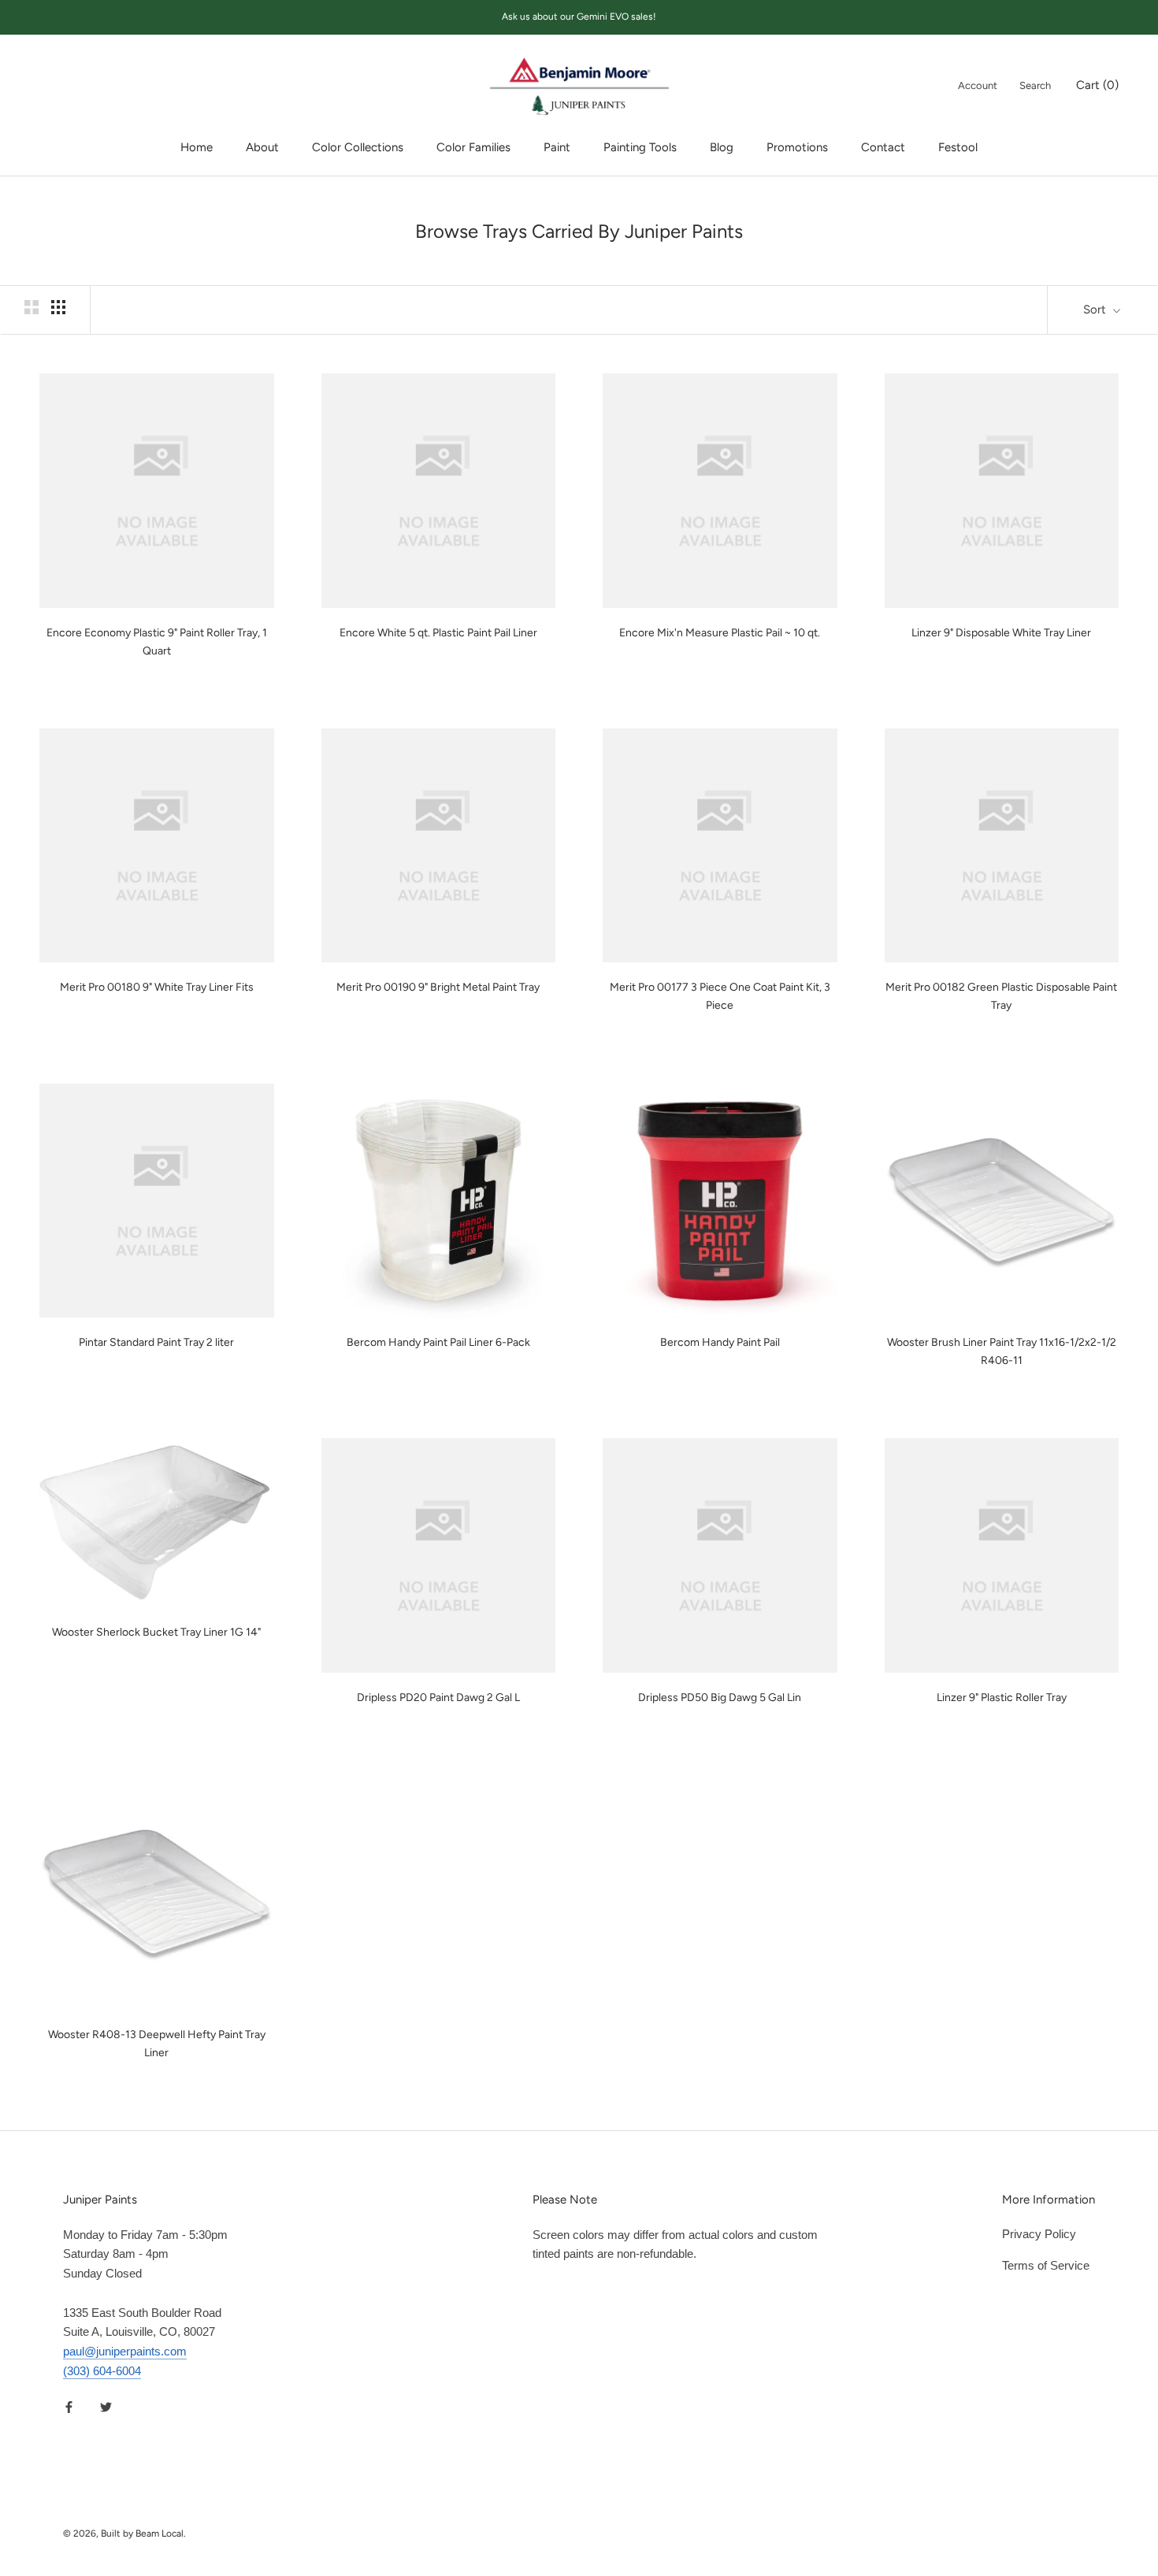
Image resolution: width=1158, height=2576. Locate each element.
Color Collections (358, 147)
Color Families (473, 147)
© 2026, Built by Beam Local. (124, 2533)
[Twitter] (106, 2407)
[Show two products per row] (32, 307)
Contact (883, 147)
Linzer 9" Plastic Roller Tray (1002, 1698)
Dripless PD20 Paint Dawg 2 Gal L (438, 1698)
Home (197, 147)
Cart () (1097, 84)
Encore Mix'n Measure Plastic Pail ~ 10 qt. (720, 633)
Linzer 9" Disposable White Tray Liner (1001, 633)
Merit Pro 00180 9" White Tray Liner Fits (157, 987)
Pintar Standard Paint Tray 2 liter (156, 1342)
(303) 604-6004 (102, 2371)
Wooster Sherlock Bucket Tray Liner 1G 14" (156, 1632)
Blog (722, 147)
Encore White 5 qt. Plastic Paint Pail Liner (438, 633)
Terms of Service (1046, 2265)
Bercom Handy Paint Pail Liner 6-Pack (438, 1342)
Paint (557, 147)
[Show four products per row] (58, 307)
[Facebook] (69, 2407)
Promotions (797, 147)
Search (1035, 85)
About (262, 147)
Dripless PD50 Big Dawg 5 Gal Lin (720, 1698)
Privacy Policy (1039, 2234)
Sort (1096, 309)
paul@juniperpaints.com (125, 2351)
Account (978, 85)
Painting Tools (640, 147)
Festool (958, 147)
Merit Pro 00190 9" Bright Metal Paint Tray (438, 987)
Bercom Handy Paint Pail (720, 1342)
